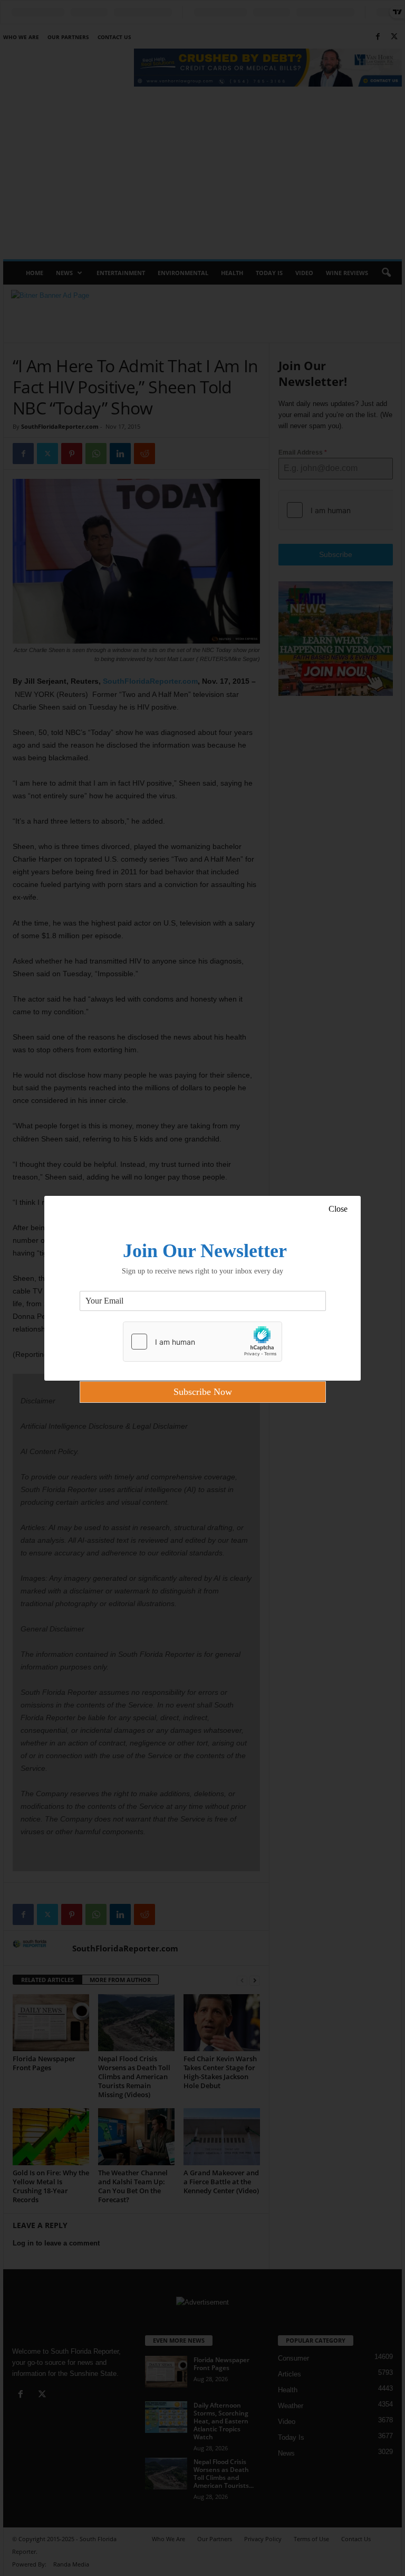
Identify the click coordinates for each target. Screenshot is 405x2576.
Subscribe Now (203, 1392)
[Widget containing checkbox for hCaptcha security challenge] (202, 1342)
